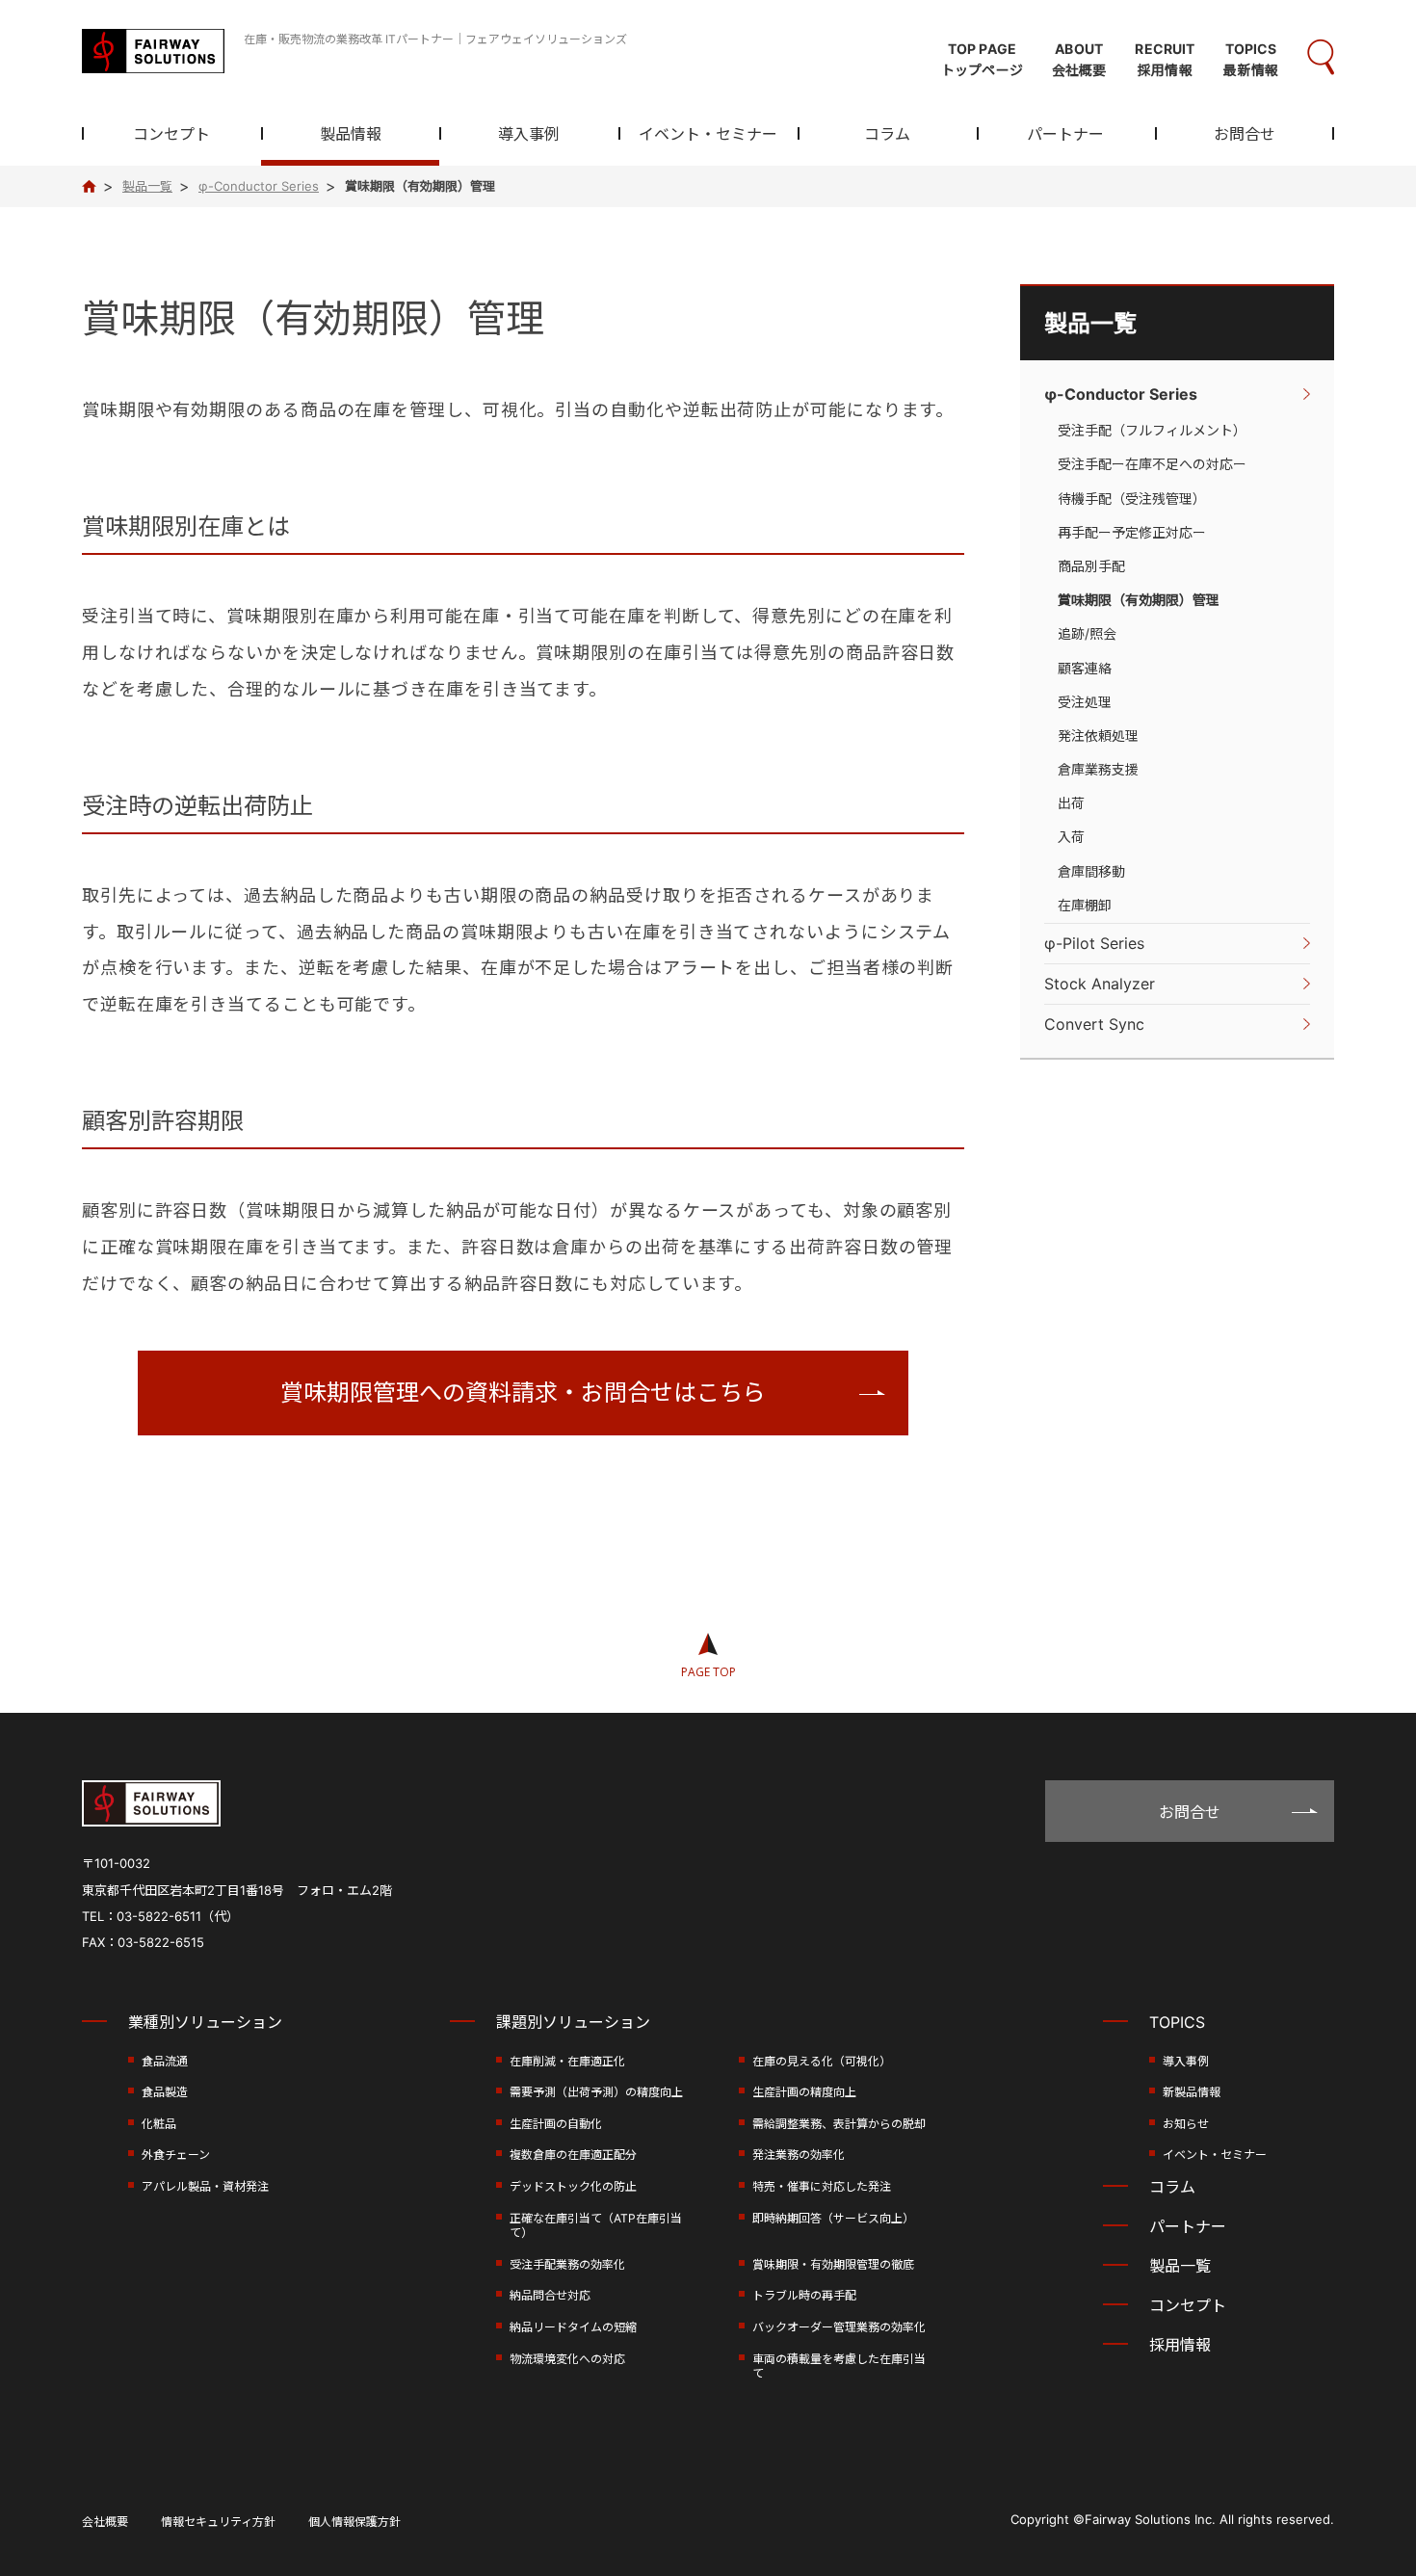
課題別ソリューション (573, 2022)
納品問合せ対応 (550, 2295)
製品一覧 (1090, 323)
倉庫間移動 (1091, 871)
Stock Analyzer (1100, 984)
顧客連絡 (1085, 668)
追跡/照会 (1087, 633)
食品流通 (165, 2061)
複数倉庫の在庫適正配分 (573, 2155)
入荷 (1071, 837)
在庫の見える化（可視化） (822, 2061)
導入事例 (529, 135)
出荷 (1071, 803)
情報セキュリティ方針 (218, 2522)
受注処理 (1085, 702)
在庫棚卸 (1085, 905)
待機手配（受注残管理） (1132, 499)
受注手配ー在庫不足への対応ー (1152, 464)
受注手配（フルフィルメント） (1152, 430)
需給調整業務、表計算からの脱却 (839, 2124)
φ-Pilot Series (1094, 943)
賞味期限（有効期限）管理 (1139, 600)
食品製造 (165, 2092)
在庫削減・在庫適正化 (567, 2061)
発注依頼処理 (1098, 736)
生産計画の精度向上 (804, 2092)
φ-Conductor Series (1121, 394)
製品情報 (351, 135)
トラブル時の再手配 (804, 2295)
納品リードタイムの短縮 (573, 2327)
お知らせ (1186, 2124)
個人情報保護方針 (354, 2522)
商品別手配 (1091, 566)
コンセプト (171, 135)
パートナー (1065, 135)
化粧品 (159, 2124)
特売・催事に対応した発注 (822, 2186)
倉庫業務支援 (1098, 769)
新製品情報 (1192, 2092)
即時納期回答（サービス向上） (833, 2218)
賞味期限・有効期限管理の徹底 (833, 2264)
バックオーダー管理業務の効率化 (839, 2327)
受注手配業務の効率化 (567, 2264)
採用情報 (1180, 2345)
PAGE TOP (708, 1672)
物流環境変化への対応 (567, 2359)
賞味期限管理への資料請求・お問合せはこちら (523, 1393)
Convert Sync (1094, 1024)
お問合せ (1245, 135)
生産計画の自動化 (556, 2124)
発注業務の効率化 (799, 2155)
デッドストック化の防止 (573, 2186)
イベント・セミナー (708, 135)
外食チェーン (176, 2155)
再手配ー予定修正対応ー (1132, 532)
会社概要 (105, 2522)
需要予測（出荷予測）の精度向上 (596, 2092)
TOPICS (1177, 2022)
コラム (887, 135)
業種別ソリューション (205, 2022)
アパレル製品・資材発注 (205, 2186)
